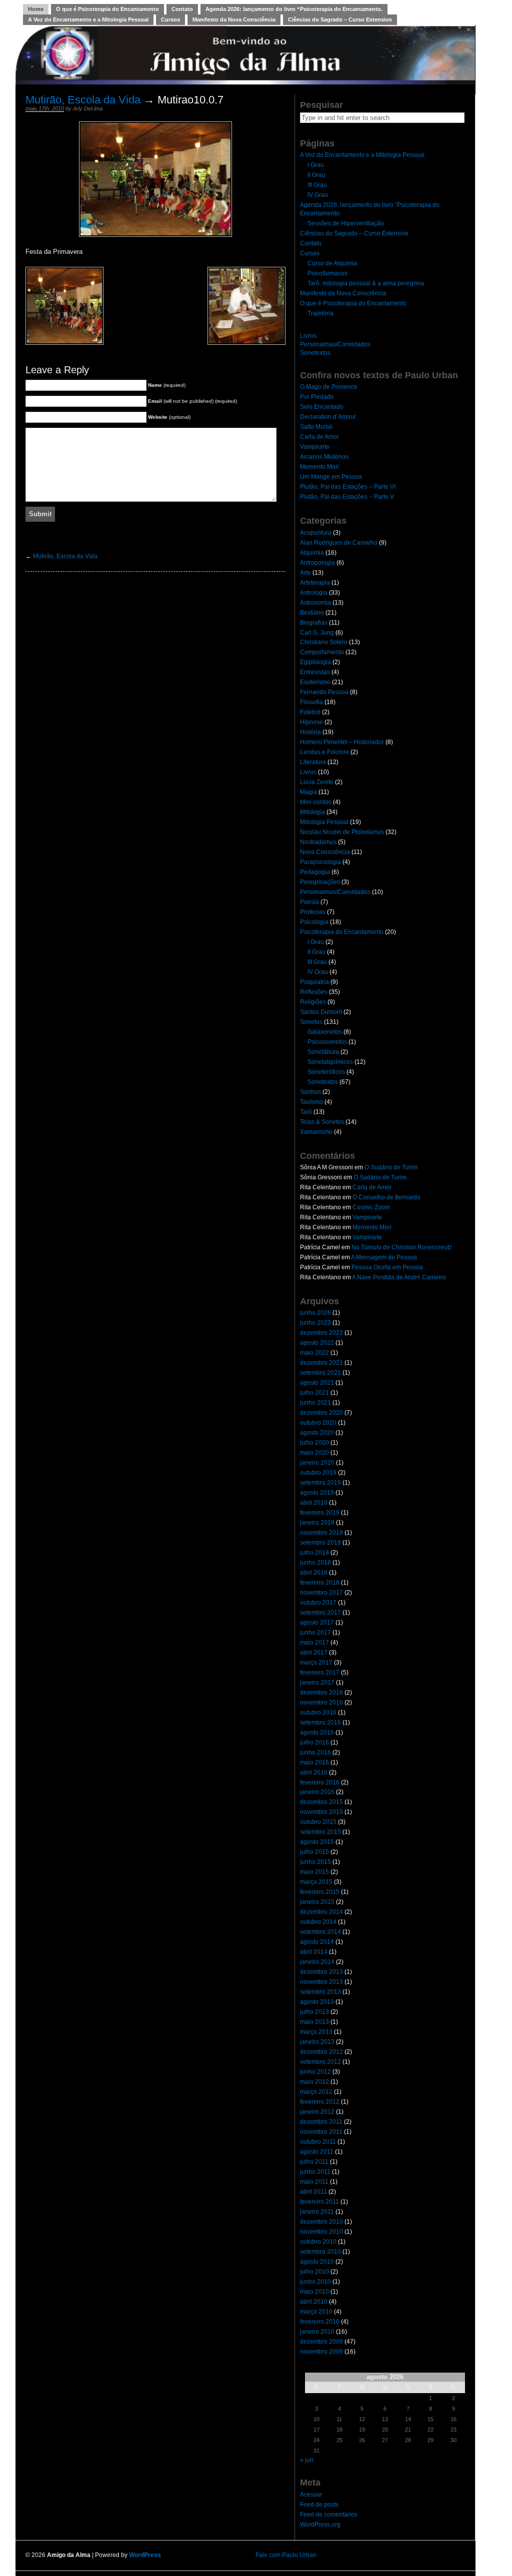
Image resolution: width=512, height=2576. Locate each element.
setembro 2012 (320, 2062)
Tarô (306, 1112)
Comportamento (322, 652)
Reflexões (314, 992)
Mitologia (312, 812)
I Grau (316, 165)
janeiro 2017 (317, 1683)
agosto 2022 (317, 1343)
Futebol (310, 712)
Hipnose (311, 722)
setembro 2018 (320, 1543)
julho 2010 (314, 2272)
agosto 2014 (317, 1942)
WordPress (145, 2555)
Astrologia (314, 593)
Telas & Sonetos (322, 1122)
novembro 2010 (321, 2232)
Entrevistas (315, 672)
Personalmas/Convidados (335, 344)
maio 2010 (314, 2292)
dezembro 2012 (321, 2052)
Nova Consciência (325, 852)
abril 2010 (314, 2302)
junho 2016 (315, 1752)
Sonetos (311, 1022)
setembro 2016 (320, 1722)
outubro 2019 (318, 1473)
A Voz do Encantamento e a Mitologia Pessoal (88, 19)
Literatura (313, 762)
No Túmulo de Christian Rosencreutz (402, 1247)
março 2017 (316, 1663)
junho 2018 (315, 1563)
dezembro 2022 (321, 1333)
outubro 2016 (318, 1713)
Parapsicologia (320, 862)
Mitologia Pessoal (324, 822)
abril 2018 (314, 1573)
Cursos (170, 19)
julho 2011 (314, 2162)
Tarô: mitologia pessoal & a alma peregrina (366, 283)
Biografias (314, 623)
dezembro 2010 (321, 2222)
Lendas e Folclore (324, 752)
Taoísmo (311, 1102)
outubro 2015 (318, 1822)
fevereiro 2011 (319, 2202)
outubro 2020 (318, 1423)
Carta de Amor (319, 437)
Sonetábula (323, 1052)
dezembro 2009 (321, 2342)
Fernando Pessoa (324, 692)
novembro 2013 (321, 1982)
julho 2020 (314, 1443)
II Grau (316, 175)
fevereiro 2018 (320, 1583)
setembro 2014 (320, 1932)
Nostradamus (318, 842)
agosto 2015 (317, 1842)
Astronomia (315, 603)
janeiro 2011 (317, 2212)
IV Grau (318, 195)
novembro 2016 (321, 1703)
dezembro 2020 (321, 1413)
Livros (308, 336)
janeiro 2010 (317, 2332)
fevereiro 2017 (320, 1673)
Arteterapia (315, 583)
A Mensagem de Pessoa (384, 1257)
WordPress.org (320, 2525)
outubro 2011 (318, 2142)
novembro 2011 (321, 2132)
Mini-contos (316, 802)
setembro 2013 (320, 1992)
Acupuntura (316, 533)
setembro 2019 (320, 1483)
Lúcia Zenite (317, 782)
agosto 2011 (317, 2152)
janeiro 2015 (317, 1902)
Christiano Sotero (324, 642)
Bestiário (312, 613)
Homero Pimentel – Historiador (342, 742)
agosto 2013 (317, 2002)
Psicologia (314, 922)
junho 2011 (315, 2172)
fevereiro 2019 (320, 1513)
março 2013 (316, 2032)
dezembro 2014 (321, 1912)
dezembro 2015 (321, 1802)
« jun (307, 2460)
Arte (305, 573)
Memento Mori (319, 467)
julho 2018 (314, 1553)
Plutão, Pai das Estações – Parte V (347, 497)
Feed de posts (319, 2505)
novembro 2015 (321, 1812)
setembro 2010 (320, 2252)
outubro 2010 (318, 2242)
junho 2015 (315, 1862)
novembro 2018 (321, 1533)
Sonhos (310, 1092)
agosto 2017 (317, 1623)
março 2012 (316, 2092)
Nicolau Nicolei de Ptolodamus (342, 832)
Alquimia (312, 553)
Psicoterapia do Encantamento (342, 932)
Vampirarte (315, 447)
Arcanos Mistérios (324, 457)
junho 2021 (315, 1403)
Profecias (313, 912)
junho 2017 (315, 1633)
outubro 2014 (318, 1922)
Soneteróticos (326, 1072)
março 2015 (316, 1882)
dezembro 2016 (321, 1693)
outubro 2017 (318, 1603)
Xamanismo (316, 1132)
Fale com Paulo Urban (286, 2555)
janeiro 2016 (317, 1792)
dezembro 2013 (321, 1972)
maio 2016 (314, 1762)
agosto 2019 (317, 1493)
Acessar (311, 2495)
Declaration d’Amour (328, 417)
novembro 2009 (321, 2352)
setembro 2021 (320, 1373)
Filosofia (311, 702)
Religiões (313, 1002)
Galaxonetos (325, 1032)
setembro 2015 (320, 1832)
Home (36, 9)
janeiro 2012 (317, 2112)
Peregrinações (320, 882)
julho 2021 (314, 1393)
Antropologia (317, 563)
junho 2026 (315, 1313)
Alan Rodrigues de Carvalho (339, 543)
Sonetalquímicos (330, 1062)
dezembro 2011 (321, 2122)
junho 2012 (315, 2072)
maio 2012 (314, 2082)
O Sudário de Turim (391, 1167)
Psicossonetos (327, 1042)
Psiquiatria (314, 982)
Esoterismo (315, 682)
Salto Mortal (316, 427)
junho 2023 (315, 1323)
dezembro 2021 (321, 1363)
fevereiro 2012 (320, 2102)
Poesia (309, 902)
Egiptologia (315, 662)
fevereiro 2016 (320, 1782)
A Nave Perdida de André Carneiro (399, 1277)
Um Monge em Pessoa (331, 477)
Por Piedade (317, 397)
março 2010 (316, 2312)
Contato (182, 9)
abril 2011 (313, 2192)
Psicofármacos (327, 273)
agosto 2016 (317, 1732)
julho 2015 (314, 1852)
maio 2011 (314, 2182)
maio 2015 (314, 1872)
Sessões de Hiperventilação (346, 223)
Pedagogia (315, 872)
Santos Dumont (321, 1012)
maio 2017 (314, 1643)
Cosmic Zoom (371, 1207)
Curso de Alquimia (332, 263)
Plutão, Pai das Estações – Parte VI (348, 487)
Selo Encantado (322, 407)
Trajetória (320, 313)
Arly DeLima (88, 108)
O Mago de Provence (329, 387)
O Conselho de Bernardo (386, 1197)
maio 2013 (314, 2022)
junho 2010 (315, 2282)
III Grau (317, 185)
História (310, 732)
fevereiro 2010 (320, 2322)
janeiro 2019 (317, 1523)
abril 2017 (314, 1653)
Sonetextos (315, 353)
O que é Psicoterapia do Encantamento (107, 9)
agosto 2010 (317, 2262)
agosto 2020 (317, 1433)
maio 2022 (314, 1353)
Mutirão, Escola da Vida (83, 100)
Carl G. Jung (317, 633)
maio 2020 (314, 1453)
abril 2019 (314, 1503)
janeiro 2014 (317, 1962)
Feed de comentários (329, 2515)
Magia (308, 792)
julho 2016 (314, 1742)
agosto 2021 (317, 1383)
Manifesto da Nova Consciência (234, 19)
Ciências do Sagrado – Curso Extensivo (340, 19)
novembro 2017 (321, 1593)
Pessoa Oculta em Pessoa (387, 1267)
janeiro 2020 (317, 1463)
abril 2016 (314, 1772)
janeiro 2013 (317, 2042)
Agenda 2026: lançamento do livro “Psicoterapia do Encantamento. (294, 9)
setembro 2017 (320, 1613)
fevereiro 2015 (320, 1892)
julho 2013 (314, 2012)
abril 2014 (314, 1952)
